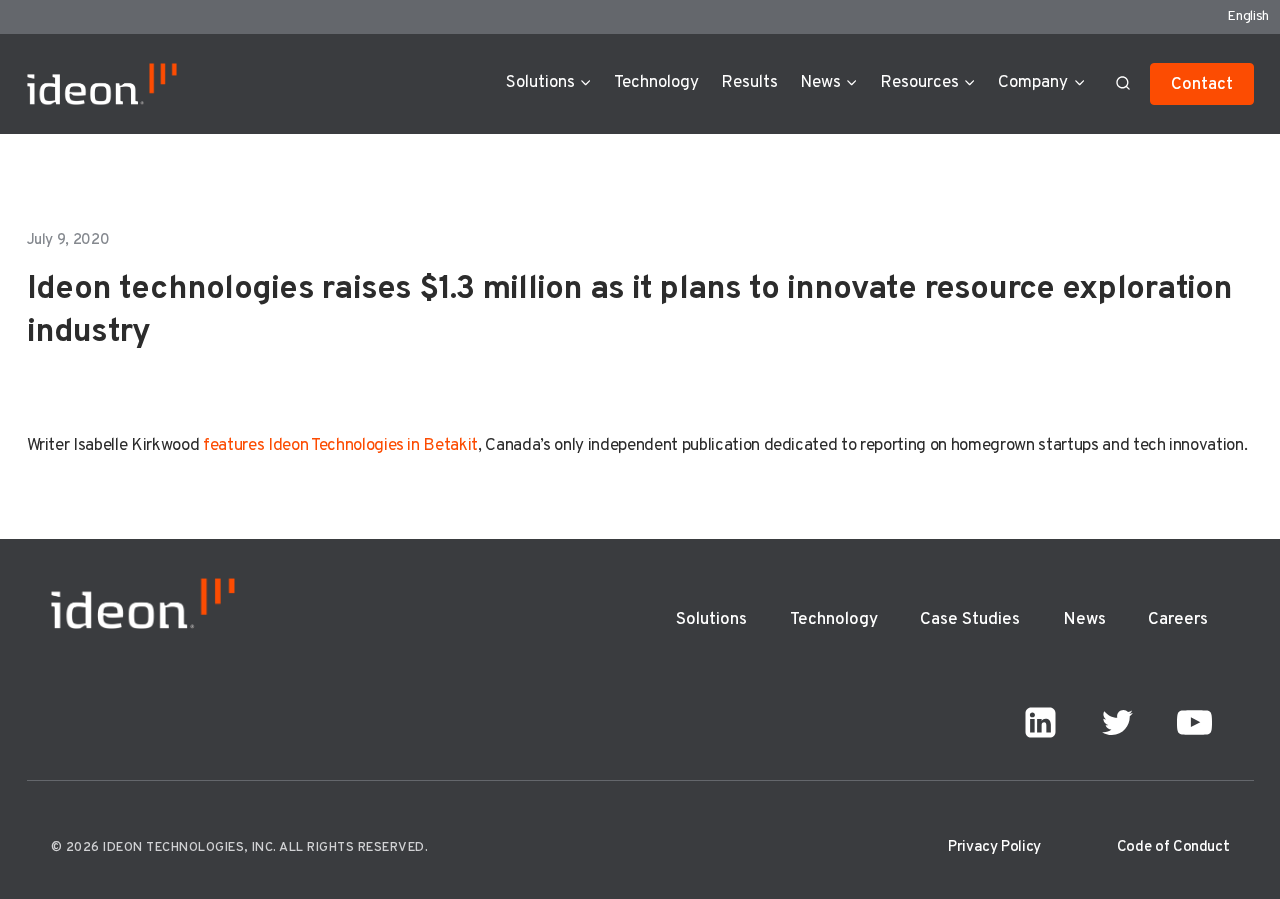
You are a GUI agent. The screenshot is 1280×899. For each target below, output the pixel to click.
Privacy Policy (994, 847)
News (1084, 620)
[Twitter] (1118, 723)
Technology (656, 83)
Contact (1202, 85)
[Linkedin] (1041, 723)
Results (749, 83)
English (1248, 16)
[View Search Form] (1122, 83)
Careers (1178, 620)
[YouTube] (1195, 723)
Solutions (711, 620)
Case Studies (970, 620)
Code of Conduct (1173, 847)
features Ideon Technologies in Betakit (340, 446)
